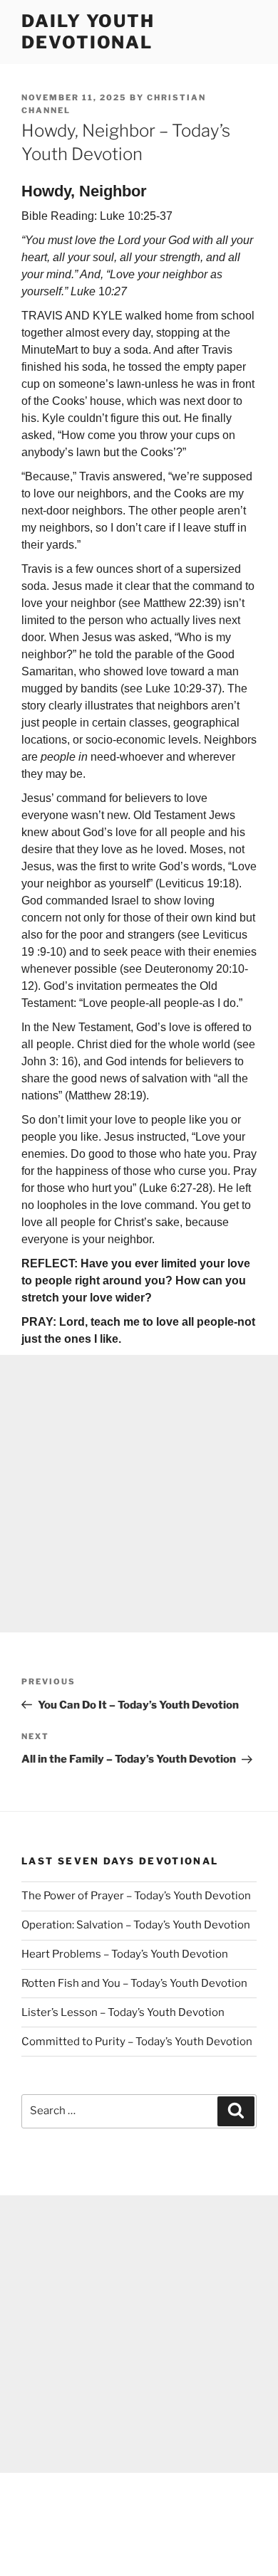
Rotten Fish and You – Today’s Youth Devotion (134, 1983)
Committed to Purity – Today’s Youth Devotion (137, 2042)
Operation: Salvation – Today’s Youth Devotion (136, 1925)
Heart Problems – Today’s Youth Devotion (125, 1954)
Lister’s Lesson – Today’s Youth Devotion (123, 2012)
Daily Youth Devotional (88, 32)
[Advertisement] (139, 1494)
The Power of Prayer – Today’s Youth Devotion (136, 1896)
